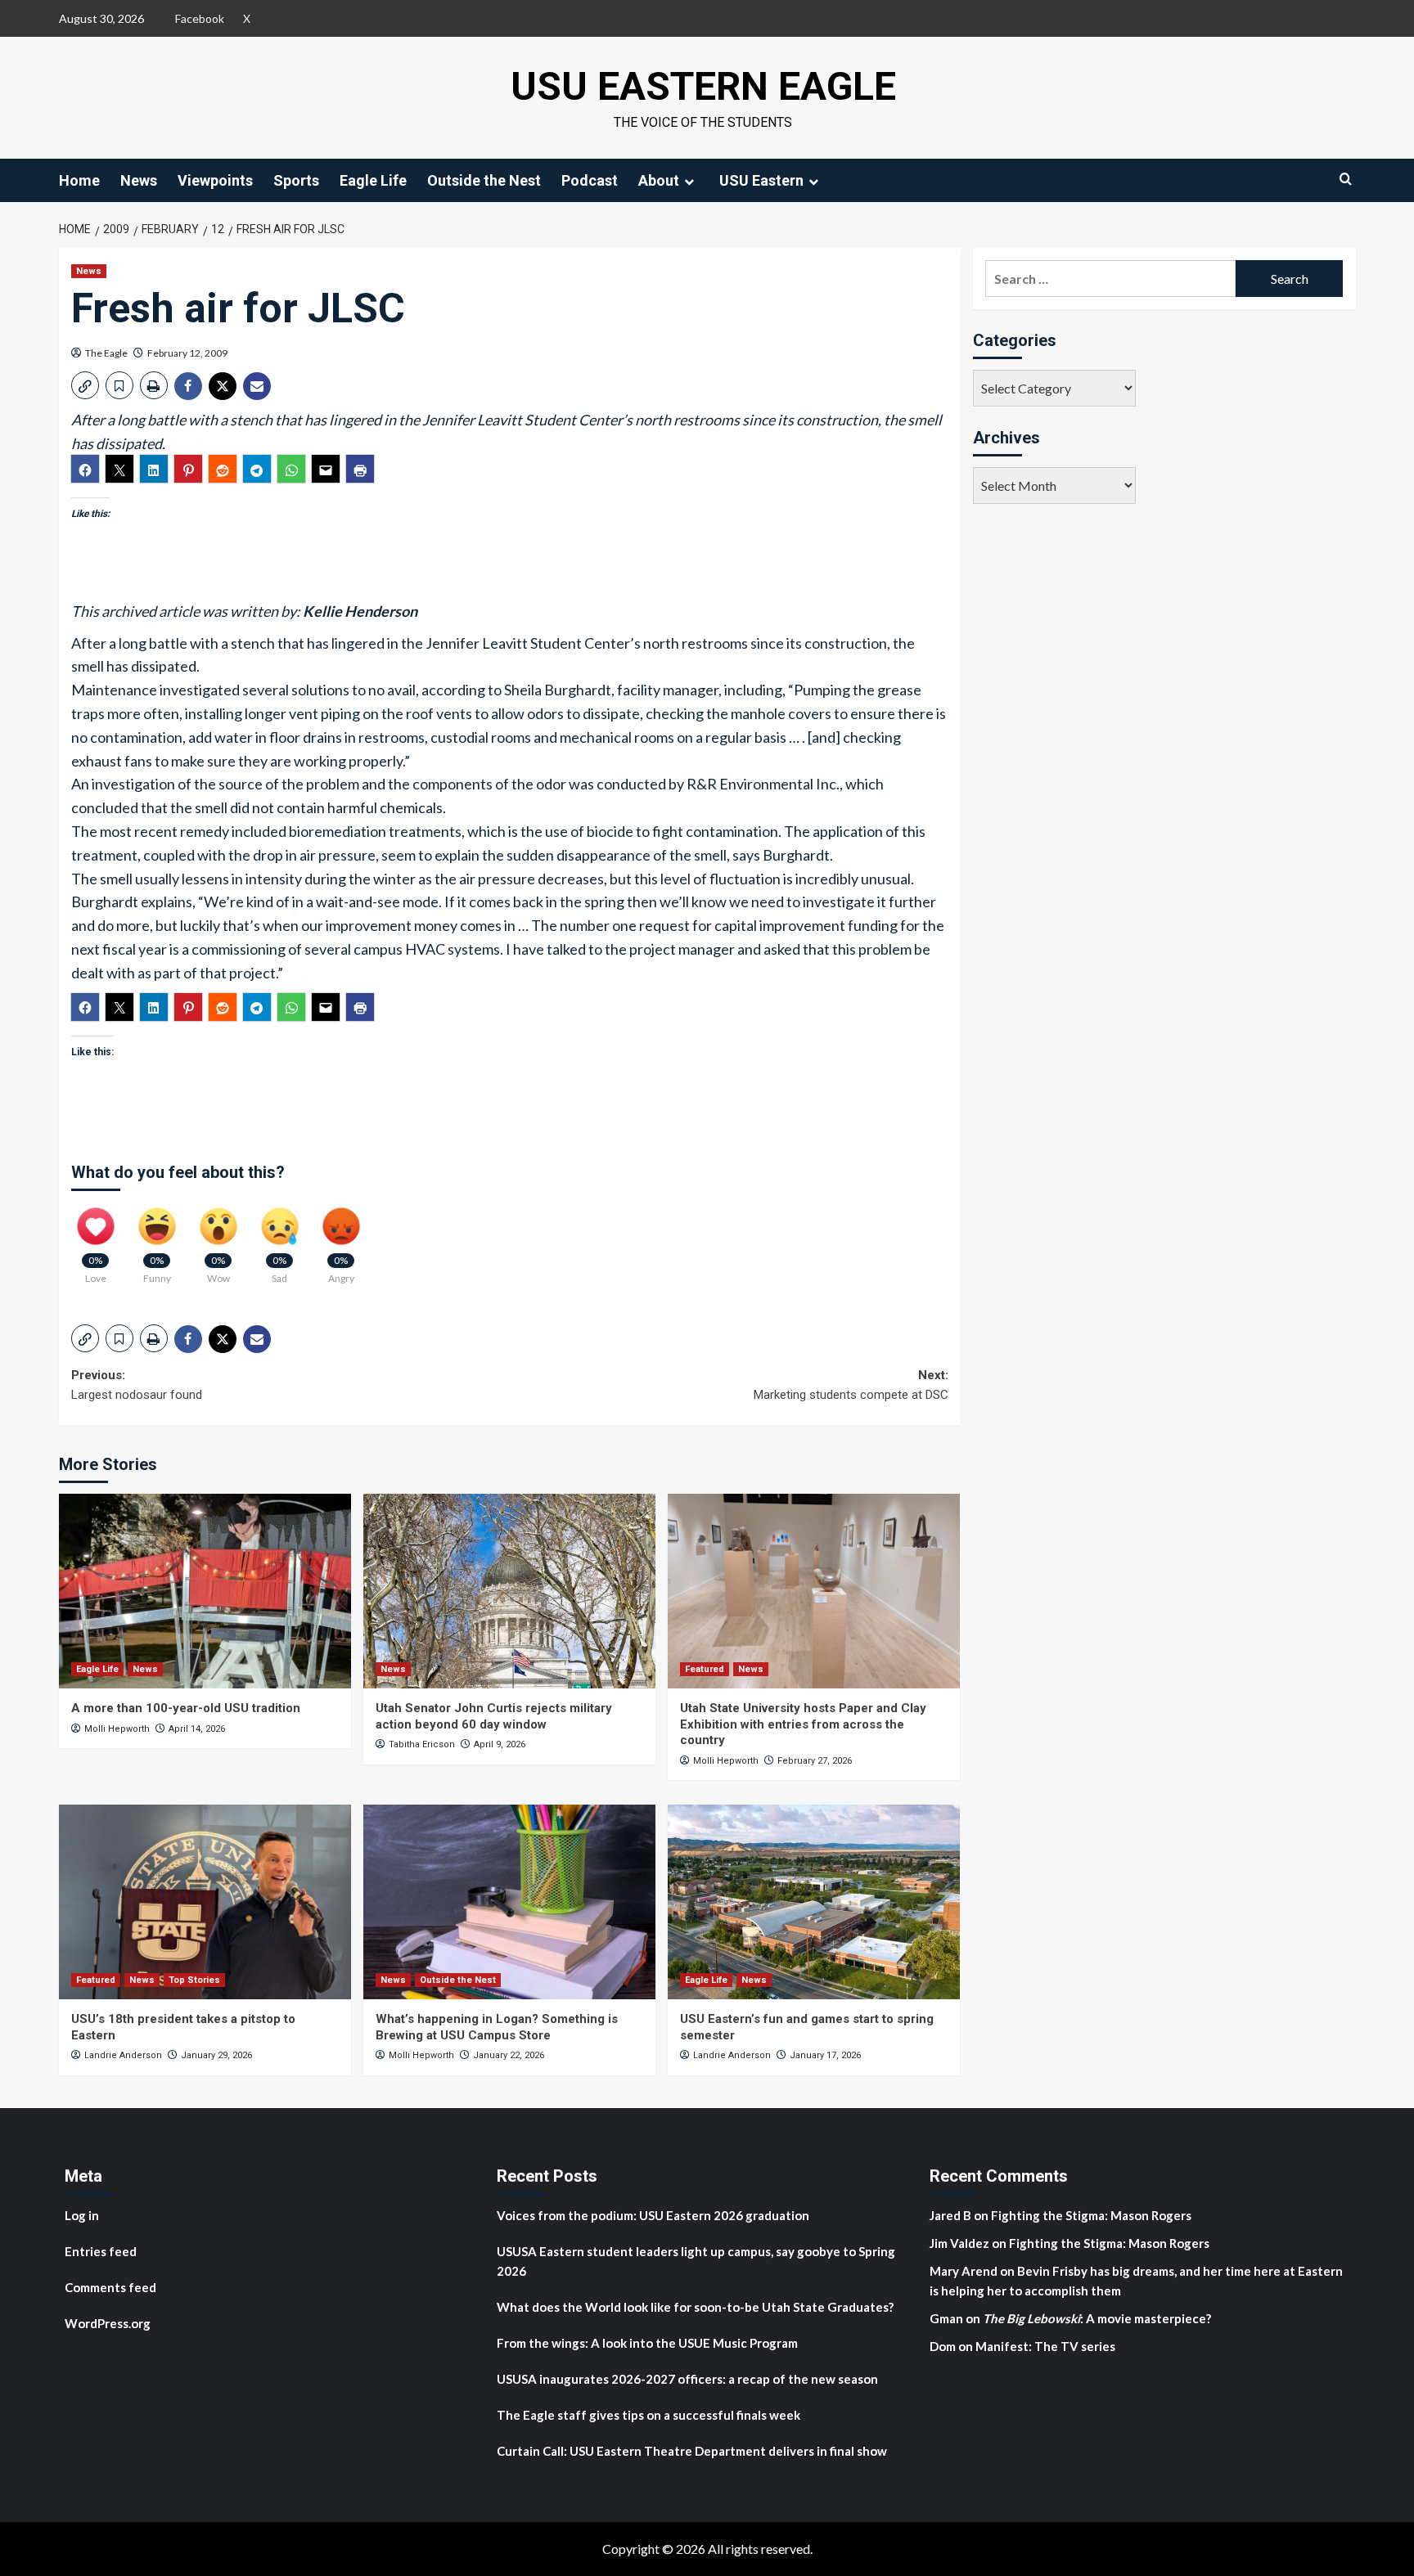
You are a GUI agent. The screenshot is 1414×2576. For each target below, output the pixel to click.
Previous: (137, 1385)
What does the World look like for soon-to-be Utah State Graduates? (696, 2307)
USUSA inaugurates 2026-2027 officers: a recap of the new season (687, 2379)
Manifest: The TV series (1045, 2346)
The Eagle (106, 353)
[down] (689, 182)
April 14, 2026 (197, 1729)
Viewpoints (215, 180)
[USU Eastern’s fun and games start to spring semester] (814, 1902)
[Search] (1346, 179)
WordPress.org (108, 2323)
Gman (946, 2318)
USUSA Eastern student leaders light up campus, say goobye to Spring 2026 (696, 2261)
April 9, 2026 (500, 1744)
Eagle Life (373, 180)
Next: (851, 1385)
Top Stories (194, 1980)
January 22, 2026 (509, 2055)
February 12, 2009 (187, 353)
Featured (705, 1669)
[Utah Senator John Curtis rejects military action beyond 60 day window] (509, 1591)
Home (79, 180)
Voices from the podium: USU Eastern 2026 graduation (653, 2215)
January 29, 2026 (216, 2055)
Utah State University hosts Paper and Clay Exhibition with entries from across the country (803, 1724)
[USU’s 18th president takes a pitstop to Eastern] (205, 1902)
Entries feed (101, 2251)
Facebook (200, 18)
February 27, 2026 (815, 1761)
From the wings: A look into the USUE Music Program (647, 2343)
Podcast (590, 180)
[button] (85, 385)
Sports (296, 180)
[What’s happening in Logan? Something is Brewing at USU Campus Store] (509, 1902)
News (139, 180)
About (659, 180)
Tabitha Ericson (422, 1744)
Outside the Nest (484, 180)
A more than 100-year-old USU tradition (186, 1708)
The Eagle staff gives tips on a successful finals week (648, 2415)
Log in (82, 2215)
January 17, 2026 (825, 2055)
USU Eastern (761, 180)
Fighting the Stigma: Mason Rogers (1092, 2215)
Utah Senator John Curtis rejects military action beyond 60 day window (494, 1716)
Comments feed (110, 2287)
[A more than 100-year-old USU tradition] (205, 1591)
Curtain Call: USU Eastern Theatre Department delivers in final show (692, 2451)
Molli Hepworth (117, 1729)
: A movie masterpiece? (1097, 2318)
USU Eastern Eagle (703, 86)
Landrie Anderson (123, 2055)
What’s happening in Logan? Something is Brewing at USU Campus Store (497, 2027)
